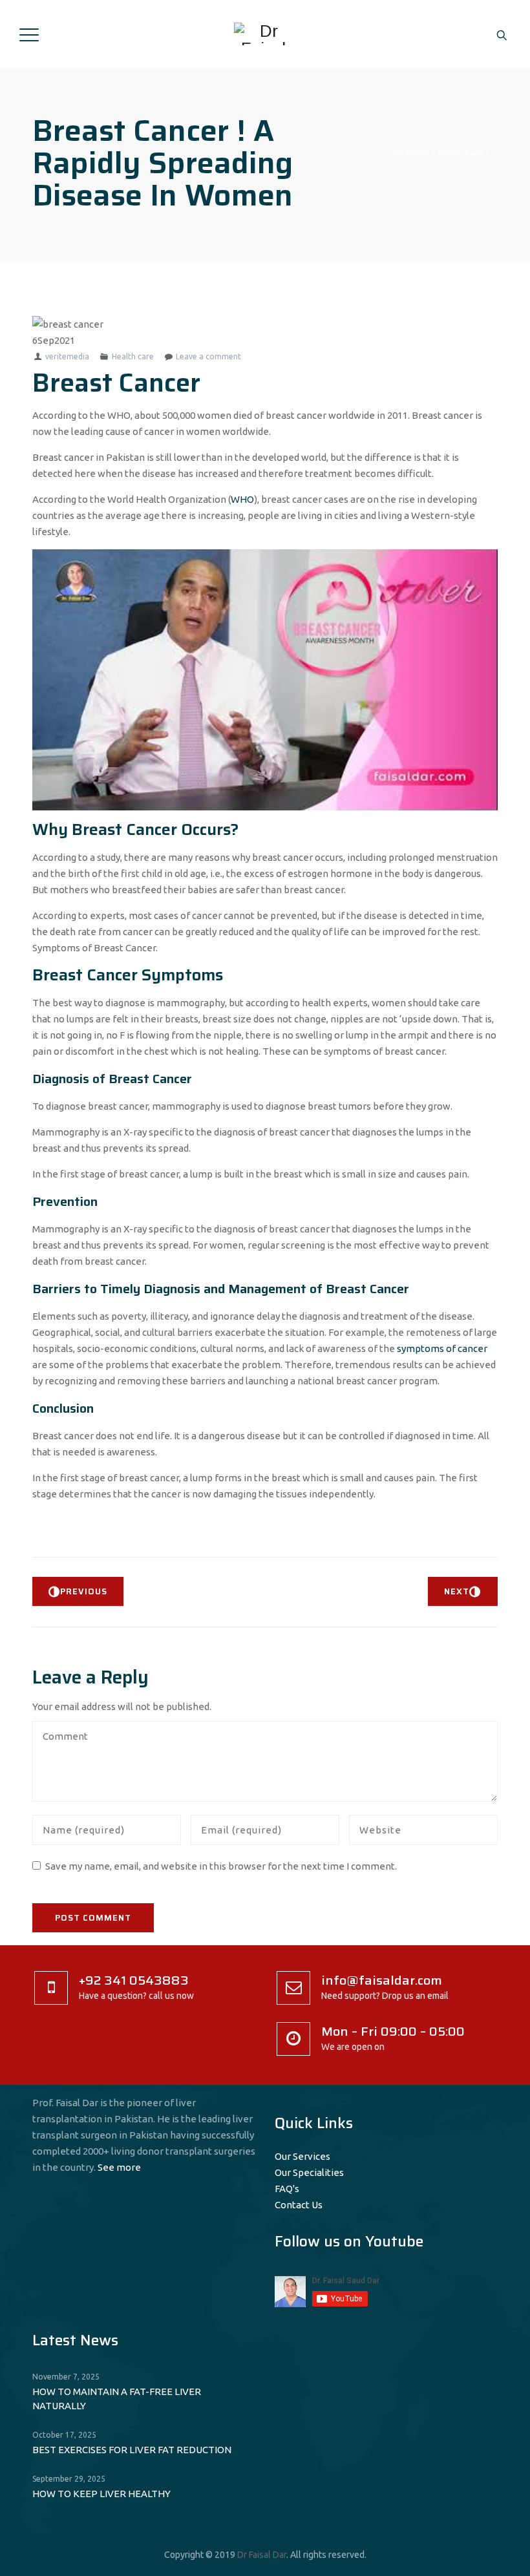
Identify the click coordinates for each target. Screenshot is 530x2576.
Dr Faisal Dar (262, 2555)
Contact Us (299, 2205)
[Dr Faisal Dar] (263, 34)
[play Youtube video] (265, 680)
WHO (242, 499)
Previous (84, 1591)
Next (457, 1591)
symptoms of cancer (442, 1348)
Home (415, 153)
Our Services (302, 2156)
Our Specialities (309, 2172)
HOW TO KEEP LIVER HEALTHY (101, 2494)
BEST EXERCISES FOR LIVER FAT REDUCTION (132, 2450)
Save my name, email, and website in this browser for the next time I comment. (221, 1866)
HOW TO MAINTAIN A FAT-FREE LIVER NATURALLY (117, 2399)
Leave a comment (208, 356)
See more (119, 2167)
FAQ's (287, 2189)
